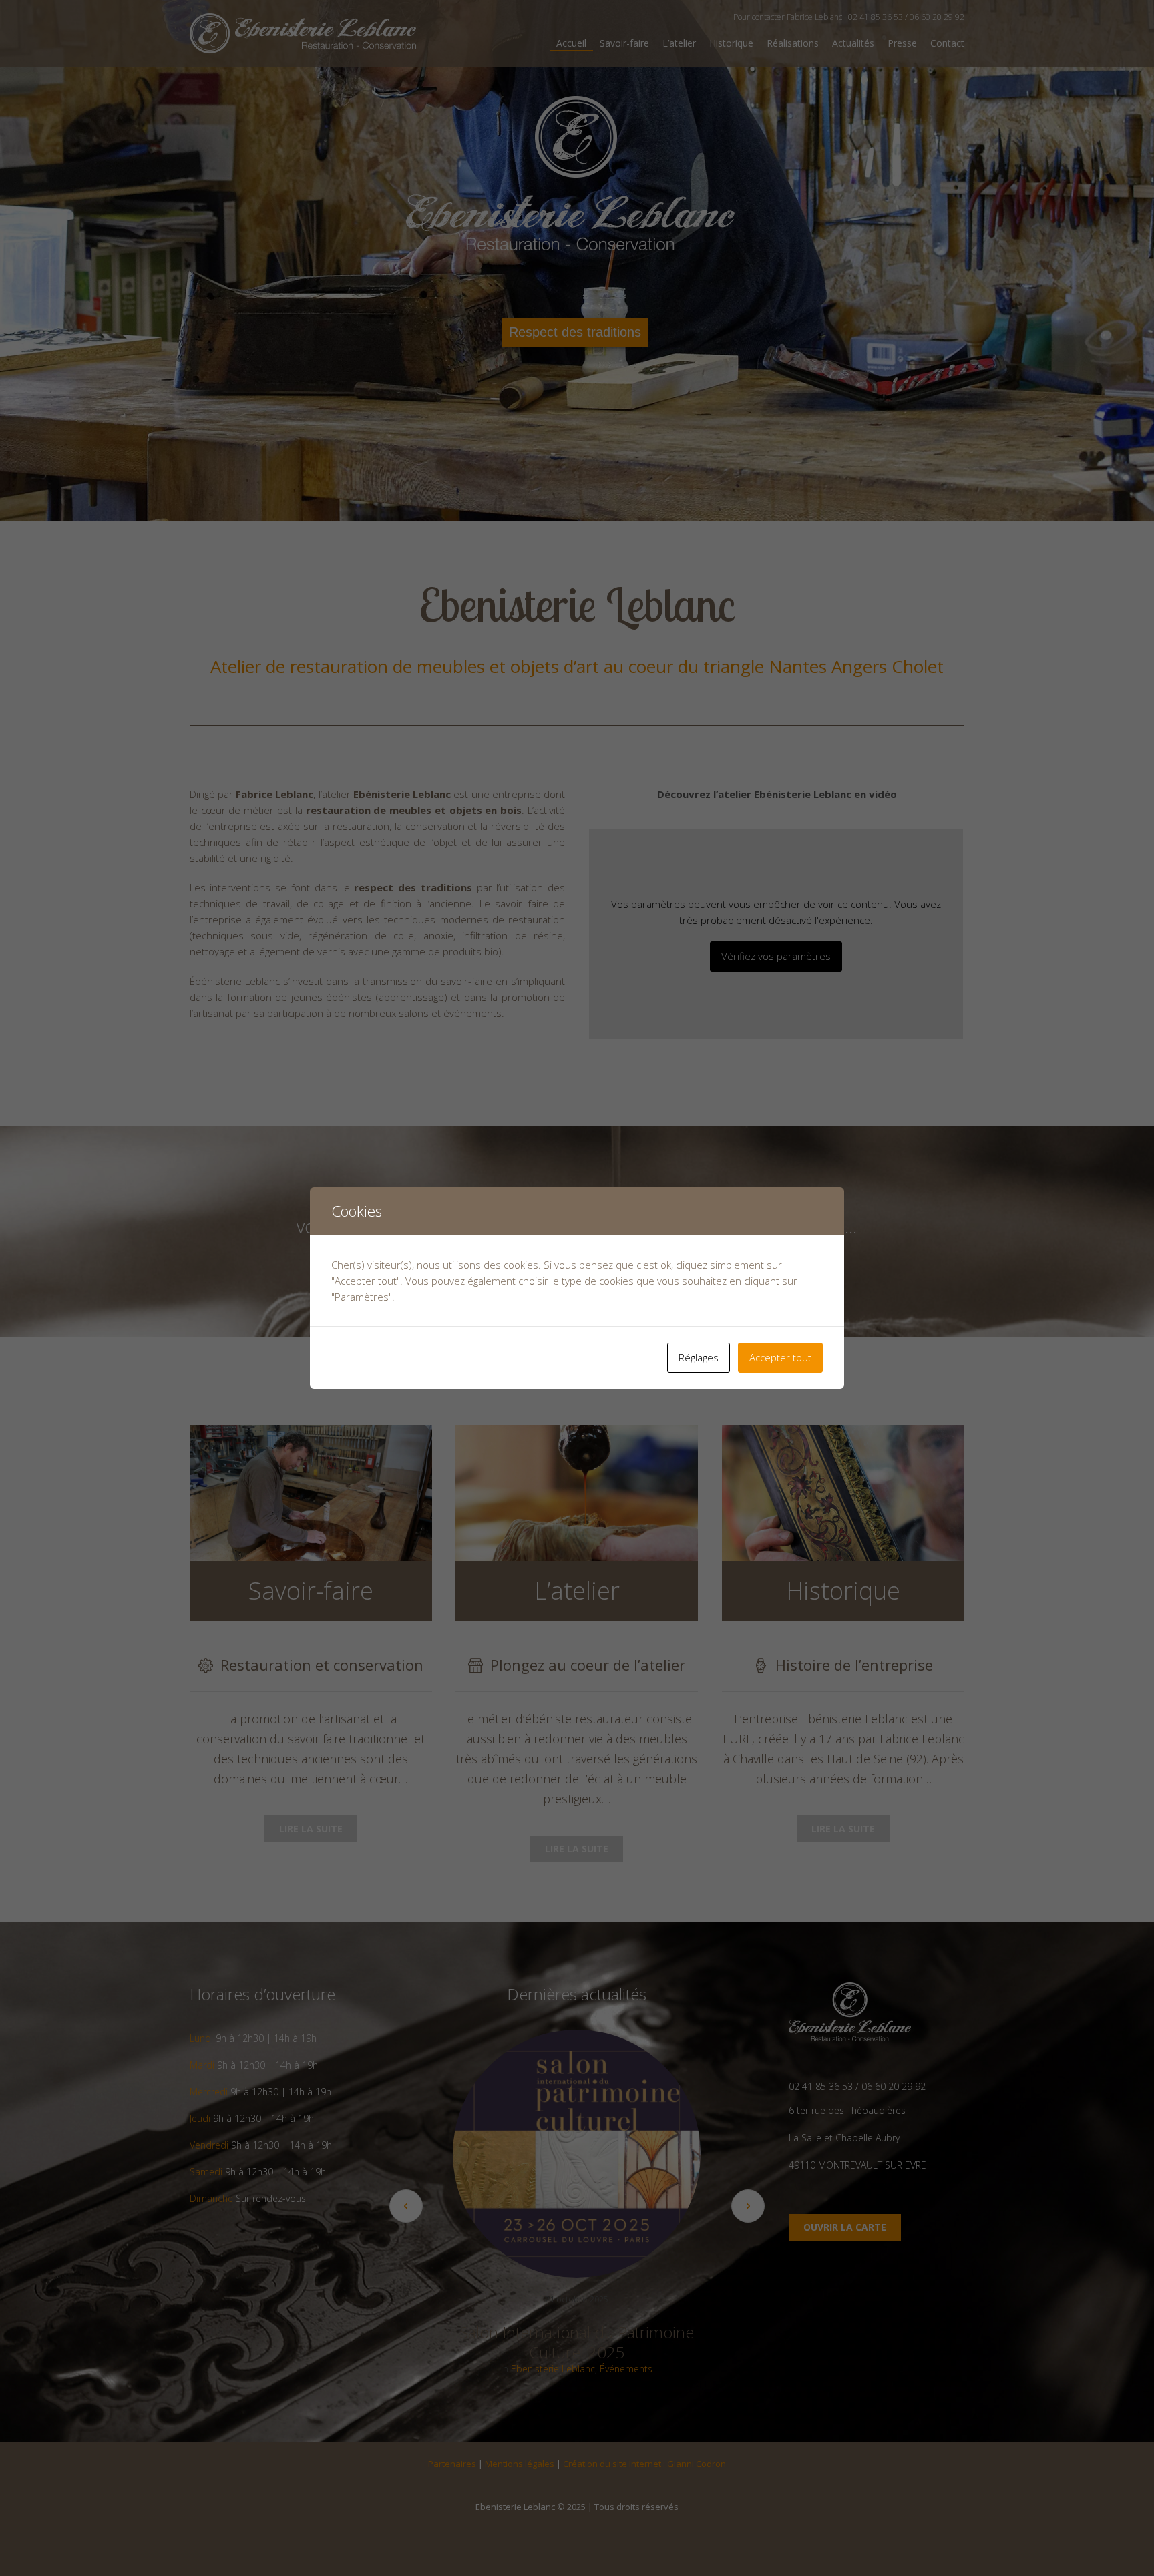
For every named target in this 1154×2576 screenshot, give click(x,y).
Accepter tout (780, 1357)
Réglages (699, 1357)
